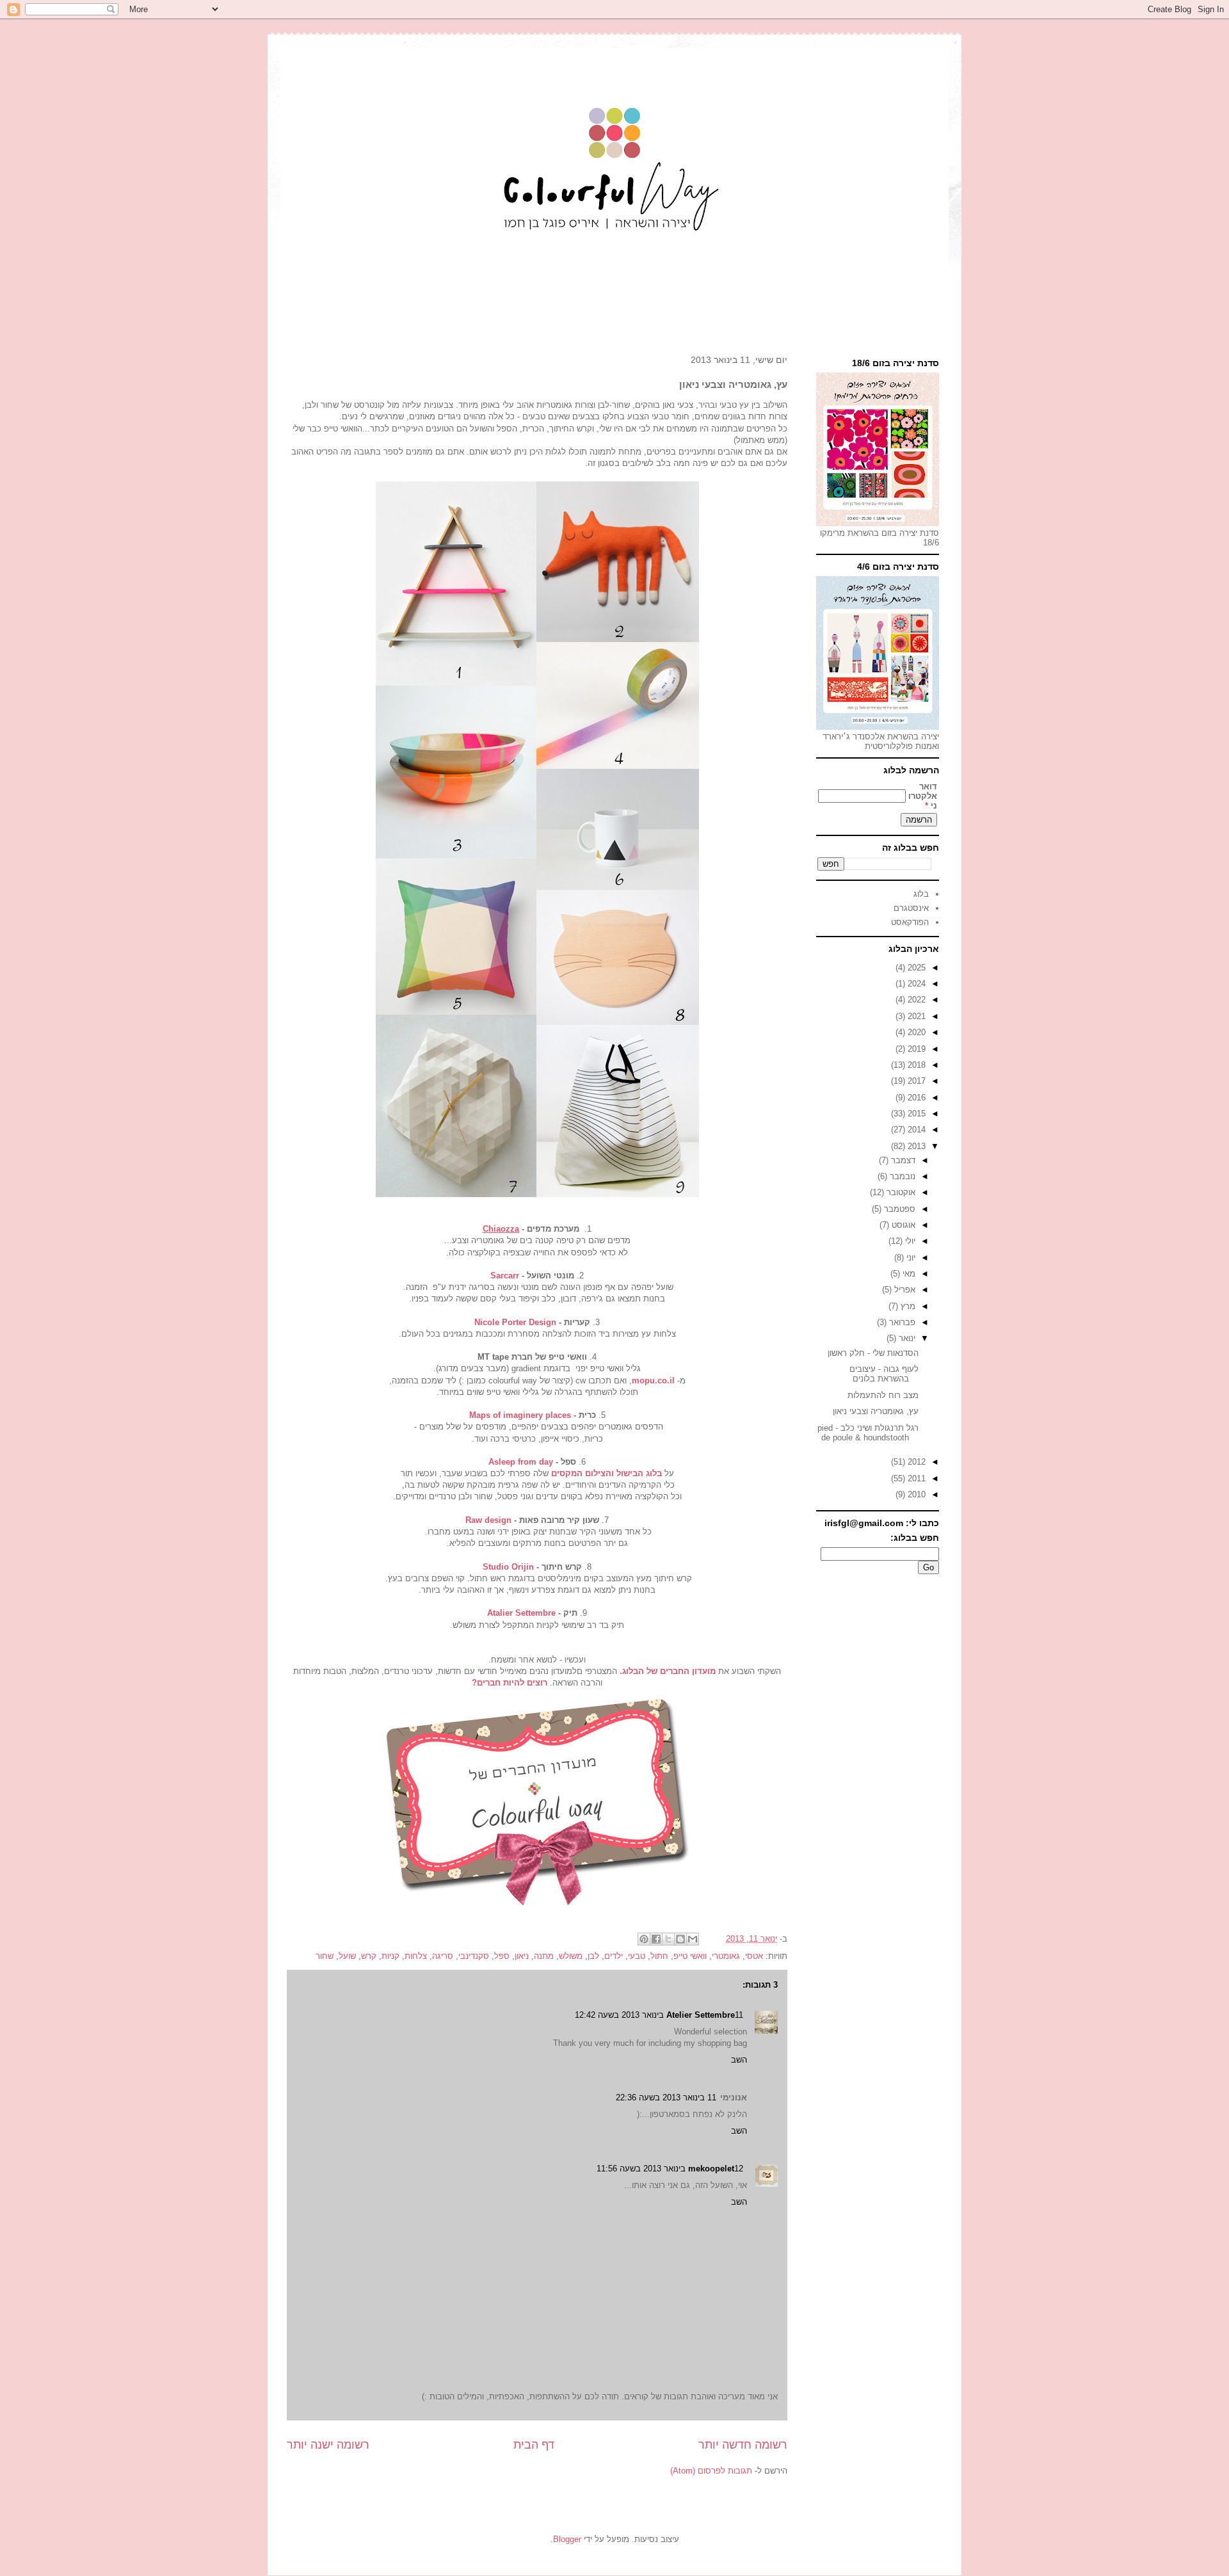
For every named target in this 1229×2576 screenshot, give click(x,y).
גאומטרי (726, 1956)
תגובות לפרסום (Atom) (711, 2471)
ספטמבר (898, 1209)
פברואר (901, 1322)
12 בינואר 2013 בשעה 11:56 (670, 2169)
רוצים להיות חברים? (511, 1683)
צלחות (416, 1956)
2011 (915, 1478)
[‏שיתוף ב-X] (668, 1939)
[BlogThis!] (680, 1939)
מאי (908, 1274)
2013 (915, 1146)
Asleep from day (521, 1462)
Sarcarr (505, 1276)
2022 (915, 1000)
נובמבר (901, 1176)
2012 (915, 1462)
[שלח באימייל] (693, 1939)
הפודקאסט (910, 922)
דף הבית (534, 2445)
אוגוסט (902, 1225)
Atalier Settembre (521, 1613)
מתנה (544, 1956)
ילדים (614, 1956)
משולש (571, 1956)
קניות (390, 1956)
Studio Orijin (508, 1567)
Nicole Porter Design (517, 1322)
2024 (915, 984)
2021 (915, 1016)
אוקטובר (900, 1192)
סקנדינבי (474, 1956)
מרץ (907, 1306)
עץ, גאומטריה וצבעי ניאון (876, 1411)
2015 (915, 1114)
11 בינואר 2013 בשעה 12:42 (659, 2015)
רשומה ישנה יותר (328, 2445)
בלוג (921, 894)
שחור (325, 1956)
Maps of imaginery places (520, 1415)
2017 (915, 1081)
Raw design (488, 1520)
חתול (659, 1956)
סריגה (443, 1956)
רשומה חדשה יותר (743, 2445)
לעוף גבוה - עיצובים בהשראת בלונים (884, 1374)
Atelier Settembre (701, 2015)
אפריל (904, 1290)
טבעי (637, 1956)
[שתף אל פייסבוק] (656, 1939)
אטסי (754, 1956)
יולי (909, 1241)
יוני (910, 1258)
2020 (915, 1032)
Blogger (567, 2539)
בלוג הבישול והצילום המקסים (606, 1473)
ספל (502, 1956)
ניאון (522, 1956)
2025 (915, 968)
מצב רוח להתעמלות (883, 1395)
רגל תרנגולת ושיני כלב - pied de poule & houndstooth (868, 1433)
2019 (915, 1049)
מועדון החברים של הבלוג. (668, 1671)
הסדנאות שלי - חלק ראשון (873, 1353)
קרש (369, 1956)
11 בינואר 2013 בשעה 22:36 (666, 2097)
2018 (915, 1065)
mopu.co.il (653, 1381)
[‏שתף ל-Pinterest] (644, 1939)
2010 (915, 1494)
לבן (593, 1956)
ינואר (906, 1338)
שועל (347, 1956)
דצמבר (902, 1160)
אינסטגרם (911, 908)
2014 (915, 1130)
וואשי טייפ (690, 1956)
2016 (915, 1098)
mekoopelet (711, 2169)
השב (739, 2060)
